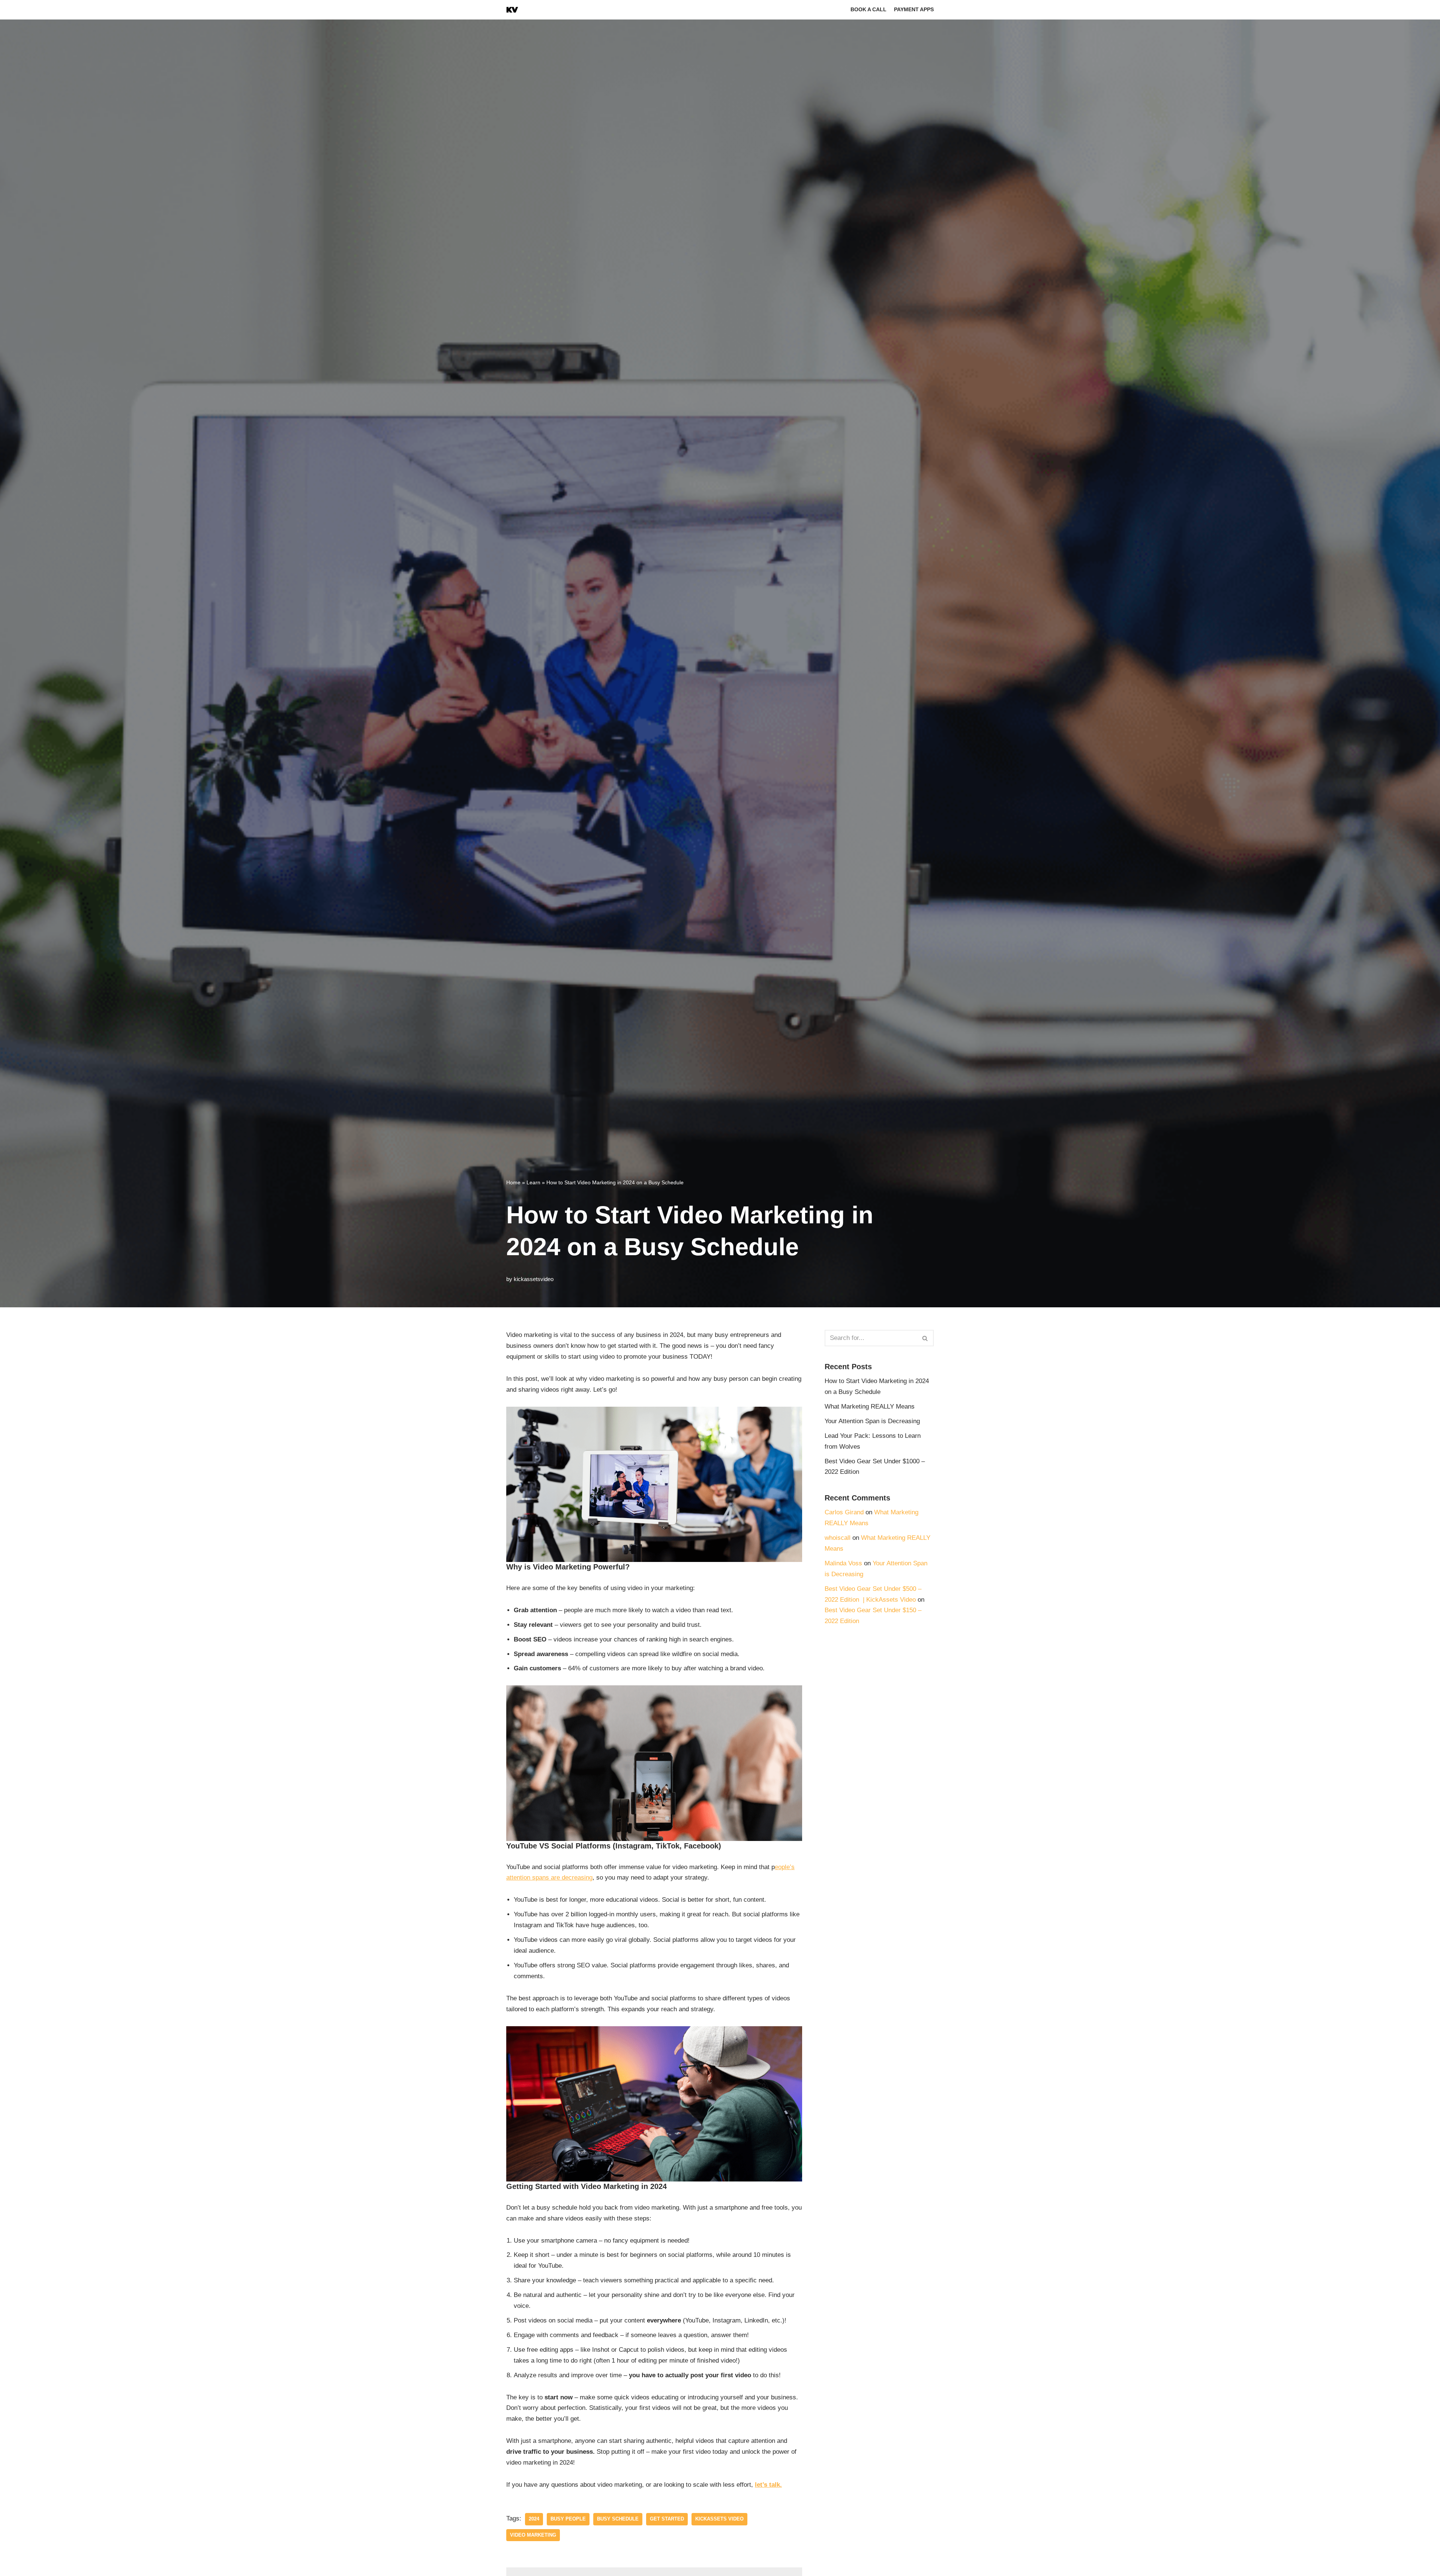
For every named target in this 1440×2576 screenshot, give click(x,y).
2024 (534, 2519)
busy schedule (618, 2519)
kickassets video (719, 2519)
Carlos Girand (844, 1512)
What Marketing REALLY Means (871, 1407)
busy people (568, 2519)
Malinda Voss (843, 1563)
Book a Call (868, 10)
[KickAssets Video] (512, 10)
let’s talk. (768, 2485)
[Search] (925, 1338)
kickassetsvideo (534, 1279)
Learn (533, 1182)
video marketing (533, 2535)
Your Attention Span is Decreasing (872, 1421)
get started (667, 2519)
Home (513, 1182)
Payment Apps (914, 10)
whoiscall (838, 1538)
